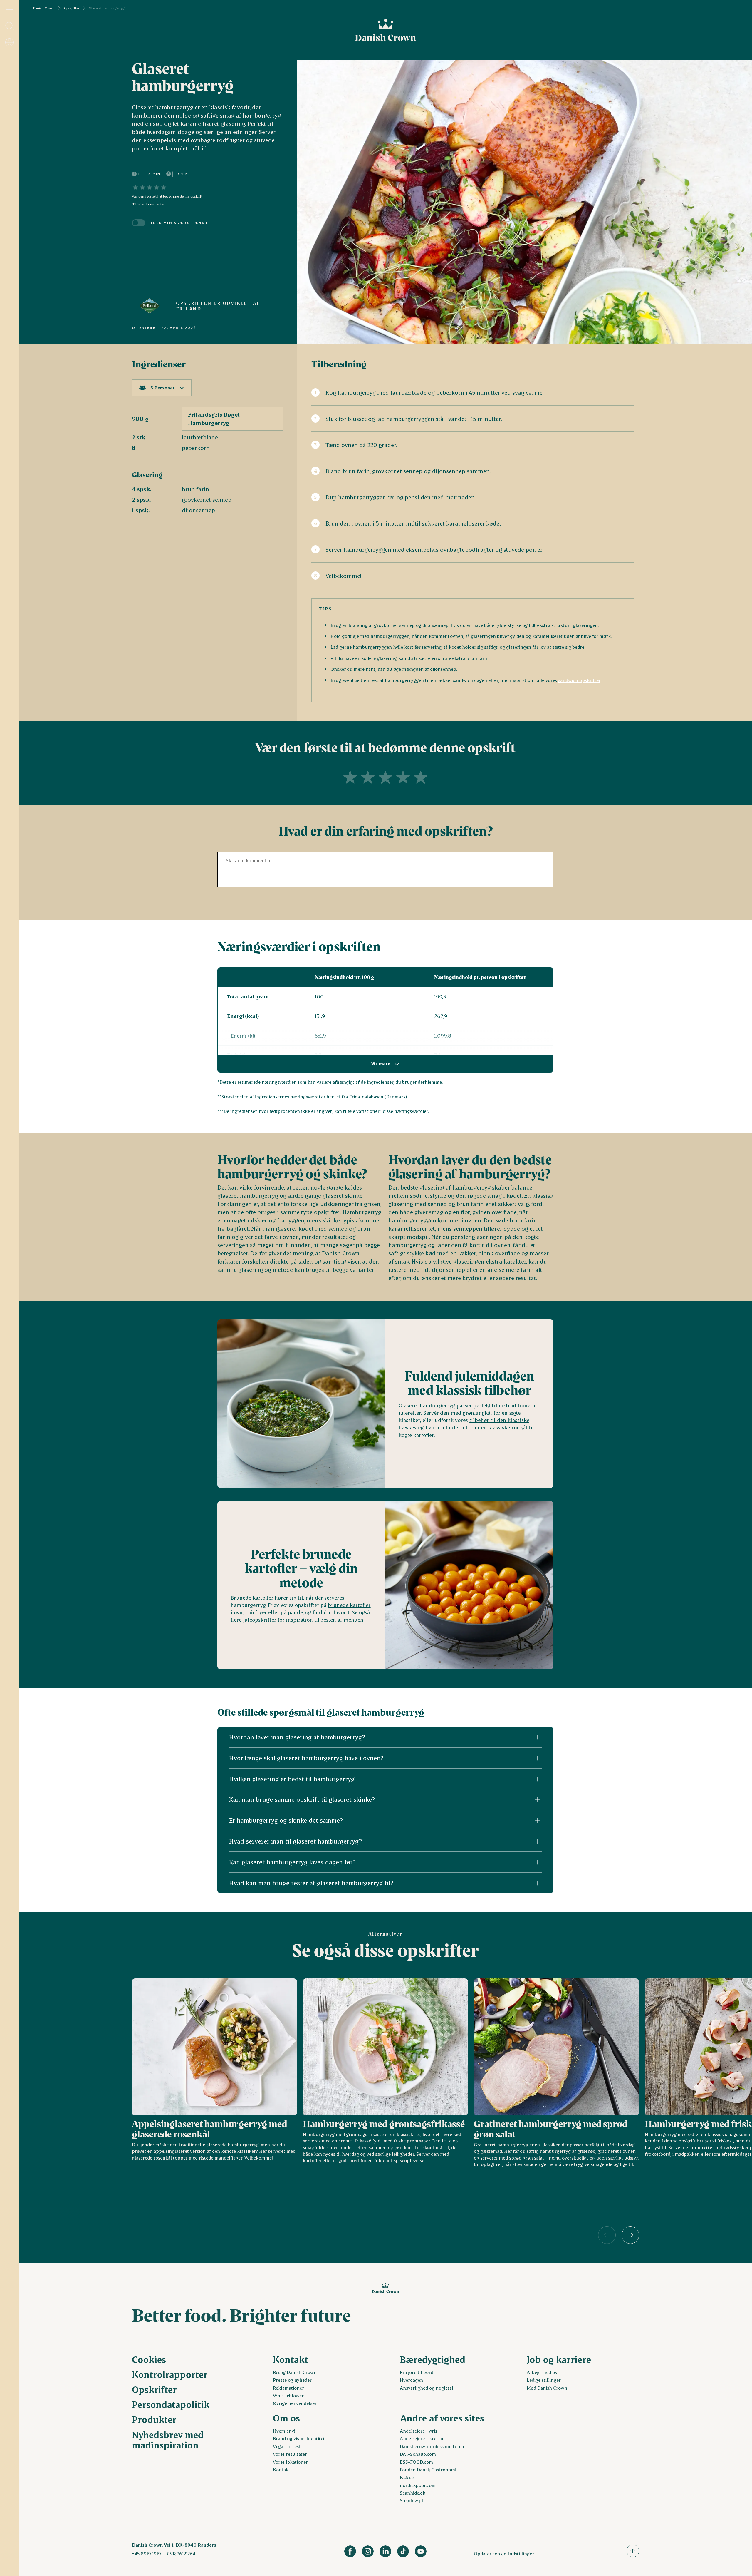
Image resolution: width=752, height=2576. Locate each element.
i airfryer (256, 1612)
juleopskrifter (260, 1620)
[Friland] (150, 306)
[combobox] (162, 388)
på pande (292, 1612)
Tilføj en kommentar (148, 204)
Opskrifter (72, 8)
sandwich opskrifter (579, 680)
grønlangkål (477, 1413)
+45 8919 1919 (146, 2554)
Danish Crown (44, 8)
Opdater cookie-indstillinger (504, 2554)
